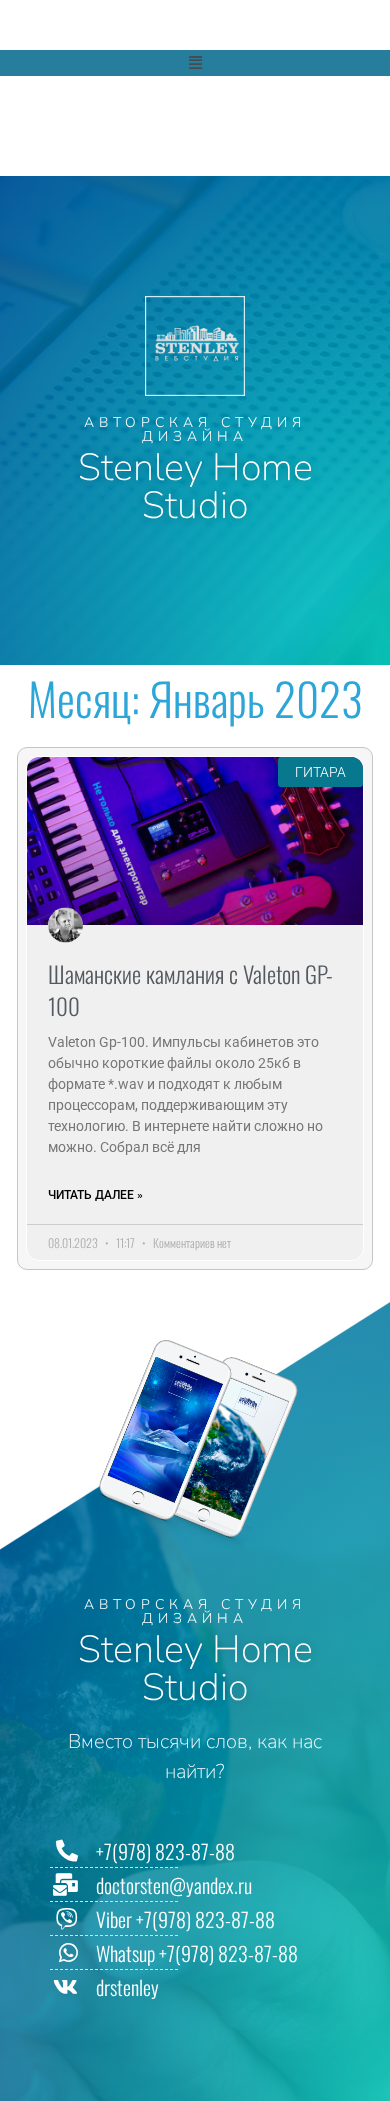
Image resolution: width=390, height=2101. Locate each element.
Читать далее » (95, 1195)
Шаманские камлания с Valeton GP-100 (190, 990)
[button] (195, 63)
